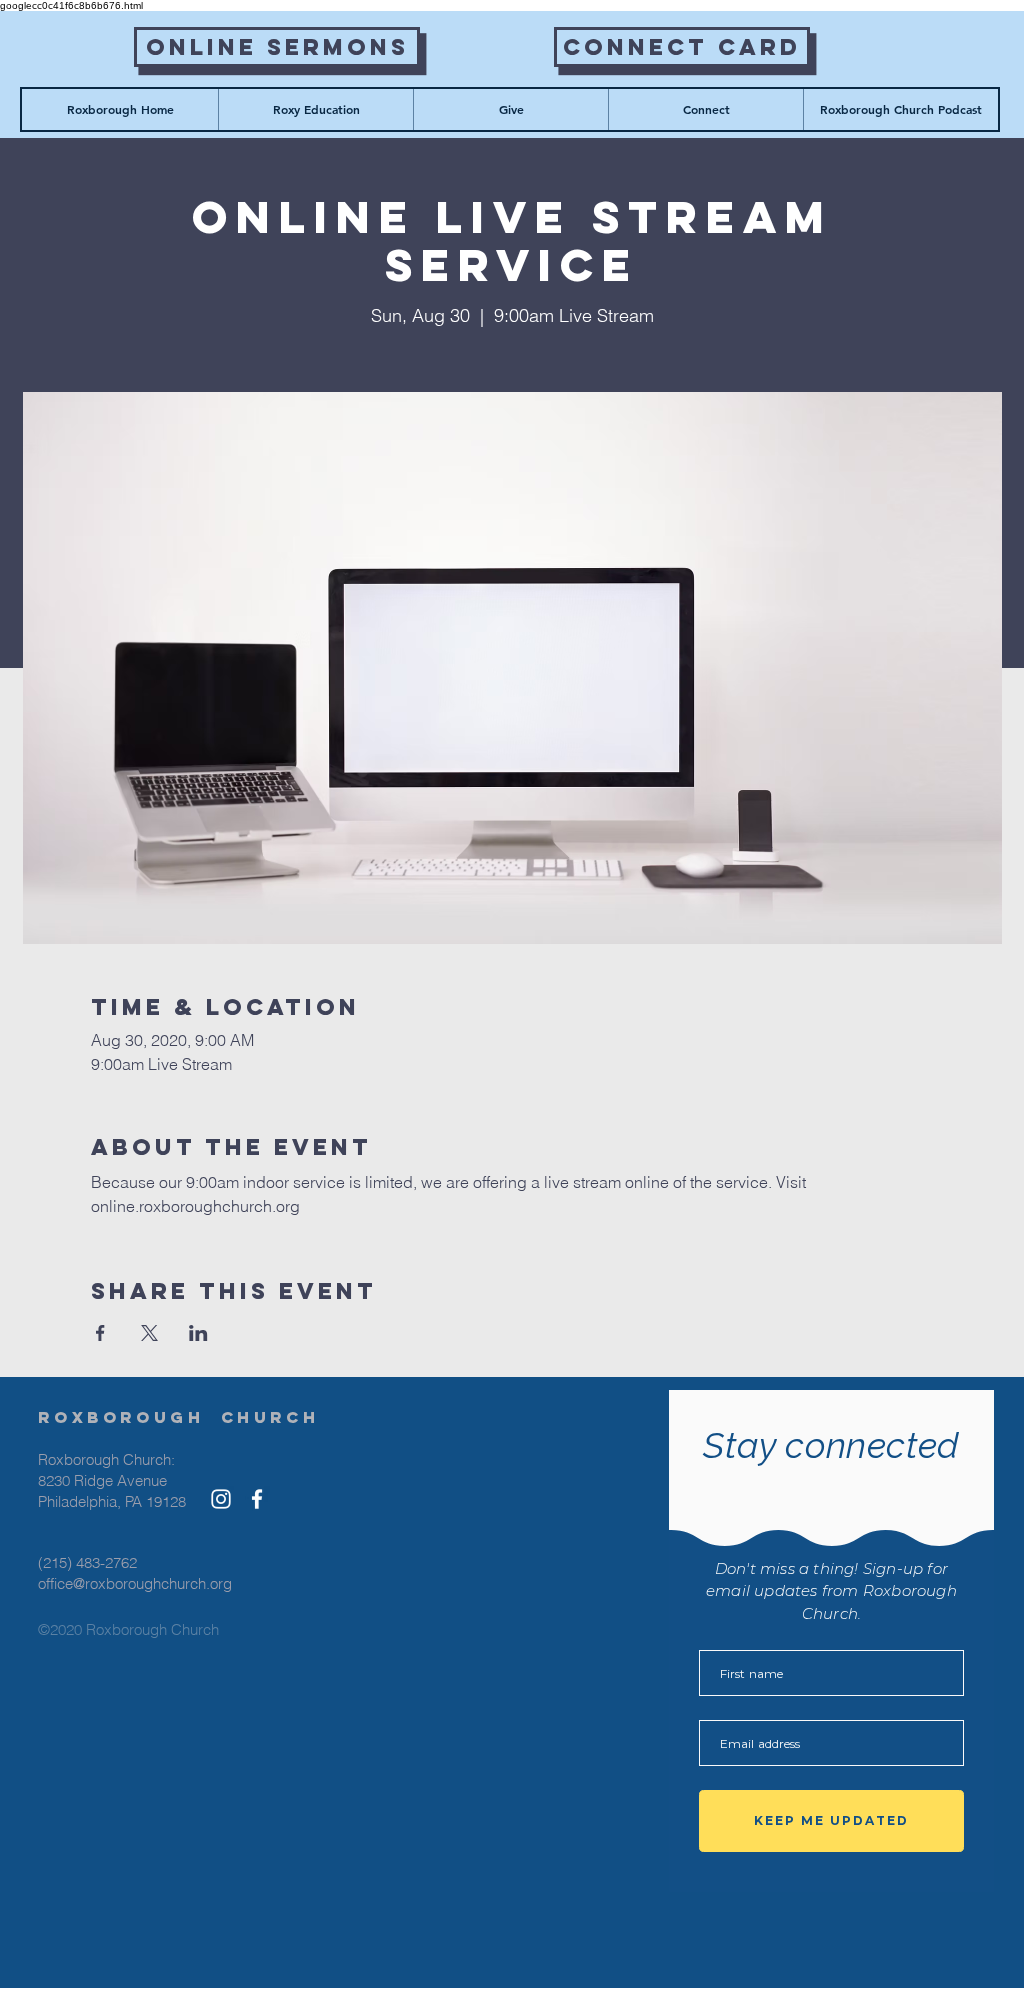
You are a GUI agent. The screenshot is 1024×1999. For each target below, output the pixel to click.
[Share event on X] (149, 1333)
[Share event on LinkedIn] (198, 1333)
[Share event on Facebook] (100, 1333)
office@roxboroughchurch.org (135, 1583)
